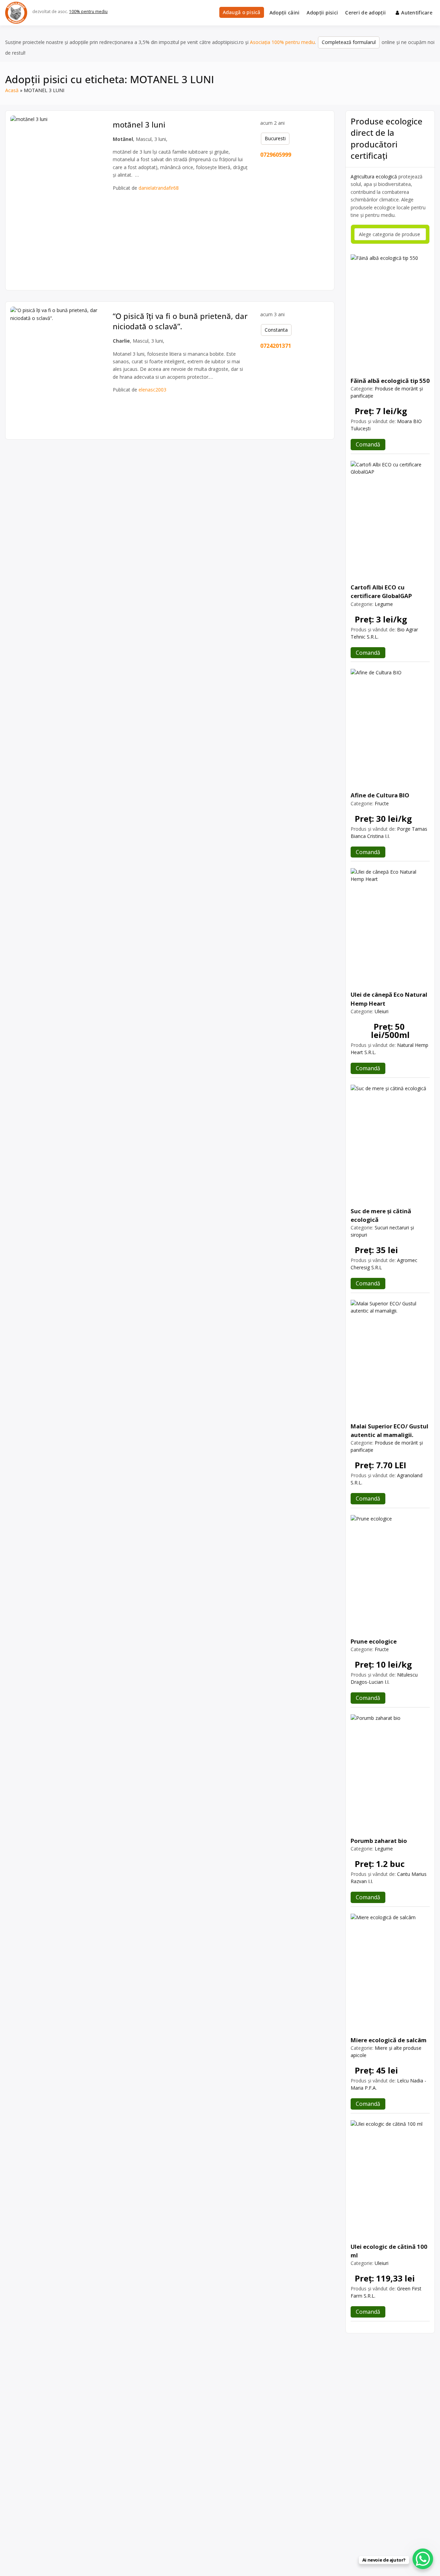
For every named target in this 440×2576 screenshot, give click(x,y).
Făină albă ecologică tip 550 (390, 381)
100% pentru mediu (88, 12)
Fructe (382, 803)
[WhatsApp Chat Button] (423, 2559)
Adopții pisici (322, 13)
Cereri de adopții (365, 13)
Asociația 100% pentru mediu (282, 42)
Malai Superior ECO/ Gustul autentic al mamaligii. (389, 1430)
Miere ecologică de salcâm (389, 2040)
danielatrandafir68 (159, 188)
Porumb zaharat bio (379, 1841)
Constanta (276, 330)
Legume (384, 604)
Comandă (368, 444)
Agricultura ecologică (374, 176)
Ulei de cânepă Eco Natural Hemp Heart (389, 999)
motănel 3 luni (139, 124)
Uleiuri (382, 1011)
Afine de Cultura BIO (380, 795)
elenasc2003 (152, 390)
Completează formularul (349, 42)
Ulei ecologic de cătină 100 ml (389, 2251)
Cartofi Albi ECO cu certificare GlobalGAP (381, 592)
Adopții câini (285, 13)
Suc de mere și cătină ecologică (381, 1215)
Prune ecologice (374, 1641)
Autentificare (417, 13)
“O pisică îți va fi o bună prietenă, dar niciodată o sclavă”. (180, 321)
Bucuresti (275, 138)
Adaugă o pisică (242, 12)
